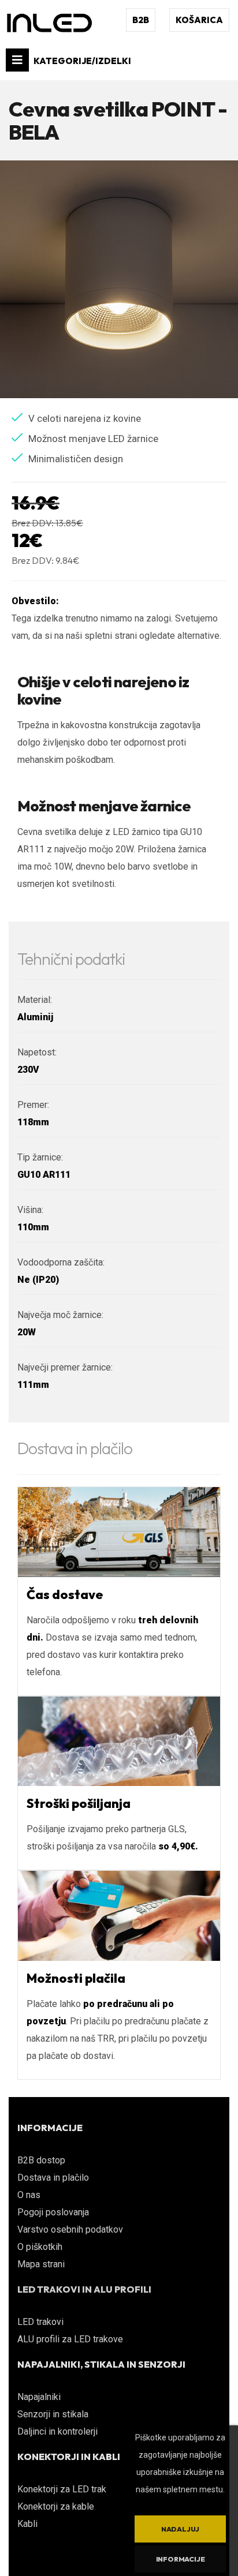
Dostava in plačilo (53, 2178)
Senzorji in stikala (53, 2414)
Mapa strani (41, 2264)
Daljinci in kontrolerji (57, 2431)
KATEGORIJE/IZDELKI (81, 61)
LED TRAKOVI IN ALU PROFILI (84, 2289)
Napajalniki (39, 2397)
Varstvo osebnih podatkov (70, 2229)
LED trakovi (40, 2322)
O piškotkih (40, 2247)
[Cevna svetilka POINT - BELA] (119, 279)
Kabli (27, 2524)
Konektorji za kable (56, 2506)
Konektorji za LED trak (62, 2489)
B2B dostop (41, 2160)
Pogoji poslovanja (53, 2212)
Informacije (181, 2559)
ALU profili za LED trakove (70, 2339)
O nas (29, 2195)
